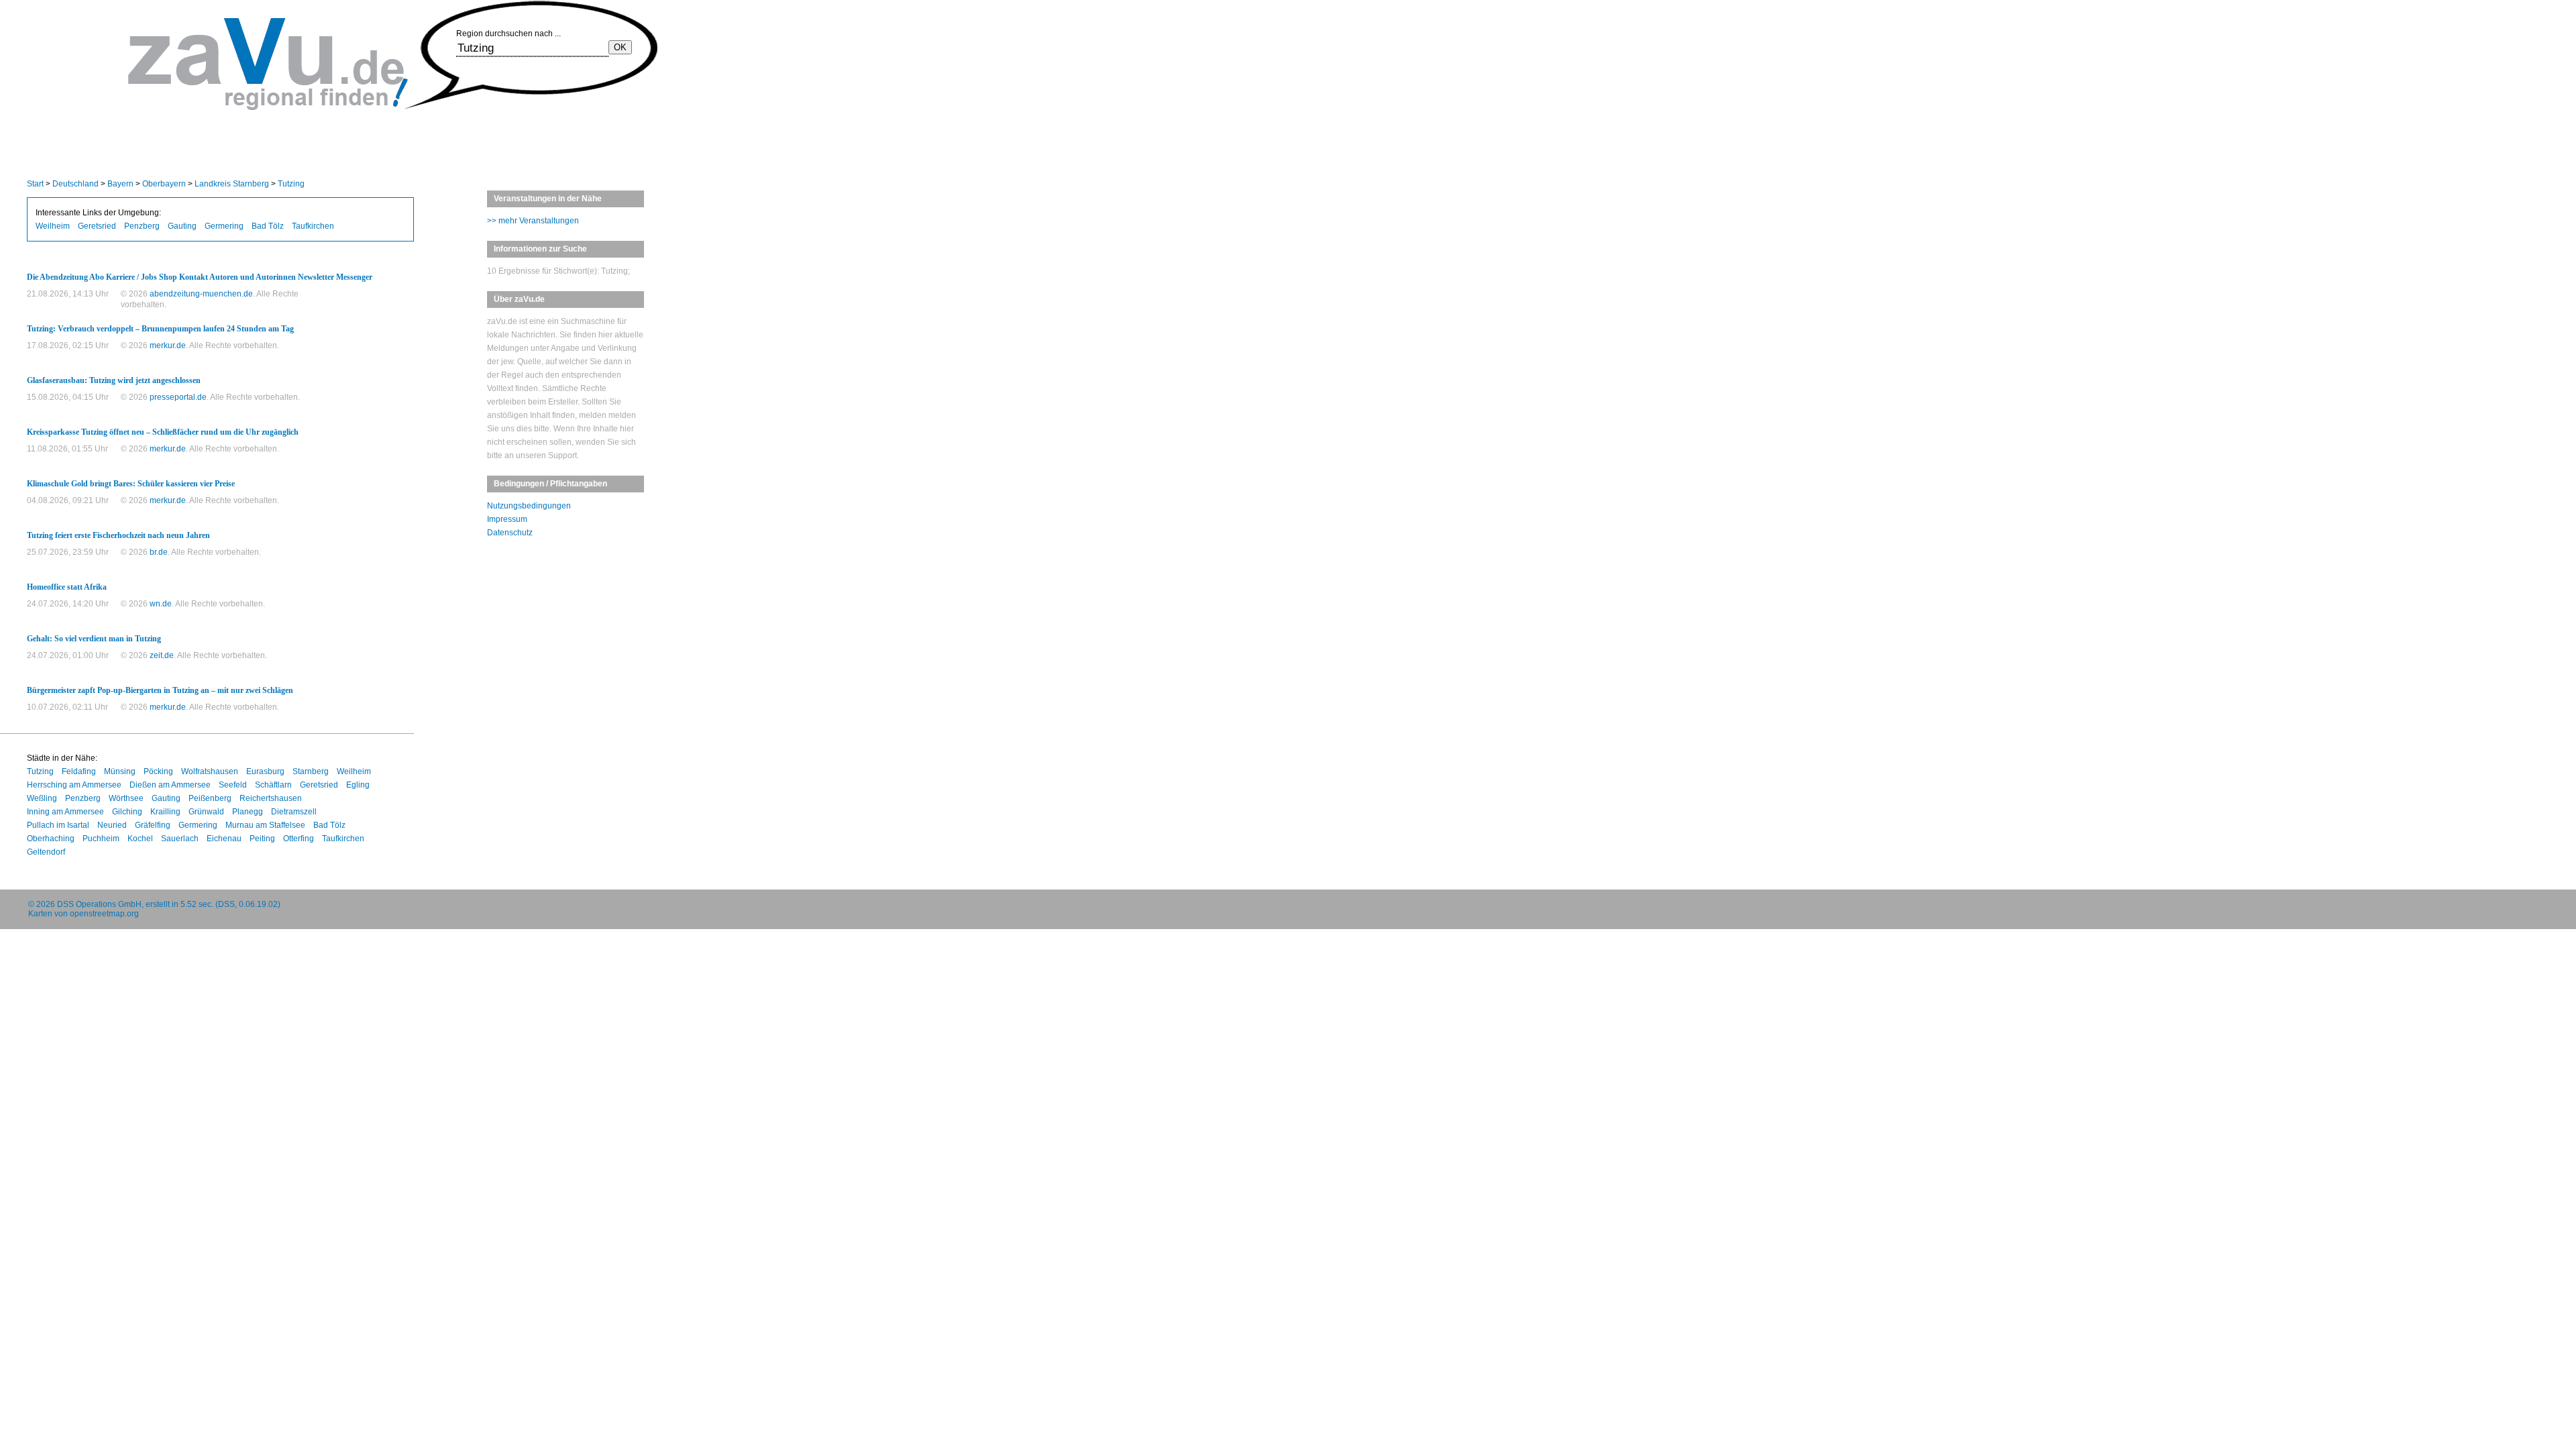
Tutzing (291, 184)
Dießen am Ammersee (170, 785)
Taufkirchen (313, 226)
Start (35, 184)
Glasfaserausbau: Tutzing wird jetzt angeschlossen (114, 380)
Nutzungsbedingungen (529, 506)
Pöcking (158, 771)
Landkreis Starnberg (232, 184)
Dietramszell (294, 812)
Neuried (112, 825)
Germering (224, 226)
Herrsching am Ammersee (74, 785)
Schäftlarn (273, 785)
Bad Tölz (268, 226)
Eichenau (224, 839)
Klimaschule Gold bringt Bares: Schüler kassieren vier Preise (131, 484)
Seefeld (233, 785)
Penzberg (142, 226)
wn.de (161, 604)
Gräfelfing (153, 825)
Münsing (120, 771)
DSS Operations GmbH (99, 904)
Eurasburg (265, 771)
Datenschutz (510, 533)
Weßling (42, 798)
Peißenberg (210, 798)
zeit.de (162, 655)
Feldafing (79, 771)
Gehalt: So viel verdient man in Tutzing (94, 639)
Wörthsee (126, 798)
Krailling (165, 812)
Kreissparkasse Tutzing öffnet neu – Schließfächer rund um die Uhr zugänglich (163, 432)
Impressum (507, 519)
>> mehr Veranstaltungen (533, 221)
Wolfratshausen (210, 771)
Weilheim (53, 226)
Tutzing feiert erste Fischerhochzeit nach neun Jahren (118, 535)
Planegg (248, 812)
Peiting (262, 839)
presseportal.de (178, 397)
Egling (358, 785)
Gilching (127, 812)
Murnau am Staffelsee (265, 825)
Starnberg (311, 771)
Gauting (182, 226)
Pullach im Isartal (58, 825)
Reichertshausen (271, 798)
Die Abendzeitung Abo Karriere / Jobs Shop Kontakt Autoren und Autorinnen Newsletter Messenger (200, 277)
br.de (159, 552)
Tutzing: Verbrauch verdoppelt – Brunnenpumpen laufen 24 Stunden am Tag (160, 329)
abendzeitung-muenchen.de (201, 294)
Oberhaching (51, 839)
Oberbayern (164, 184)
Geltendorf (46, 852)
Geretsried (97, 226)
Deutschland (75, 184)
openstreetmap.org (104, 914)
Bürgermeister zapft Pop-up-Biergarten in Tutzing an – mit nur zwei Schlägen (160, 690)
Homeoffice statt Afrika (67, 587)
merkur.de (168, 345)
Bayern (120, 184)
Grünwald (206, 812)
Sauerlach (180, 839)
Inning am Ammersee (65, 812)
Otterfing (299, 839)
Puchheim (101, 839)
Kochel (140, 839)
